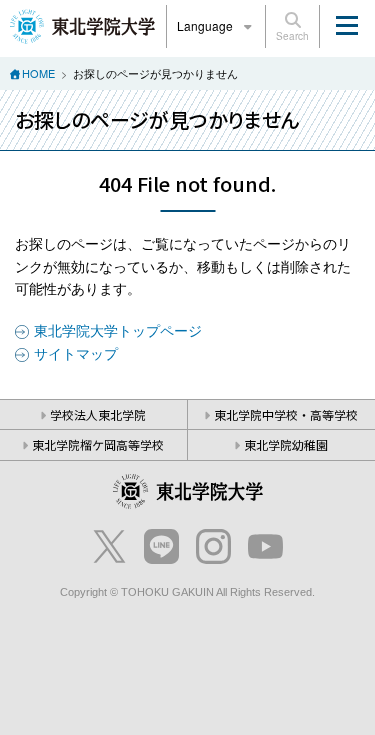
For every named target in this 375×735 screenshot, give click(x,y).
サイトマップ (76, 353)
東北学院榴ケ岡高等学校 (98, 444)
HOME (38, 73)
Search (292, 36)
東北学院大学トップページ (118, 330)
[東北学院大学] (82, 24)
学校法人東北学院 (98, 414)
